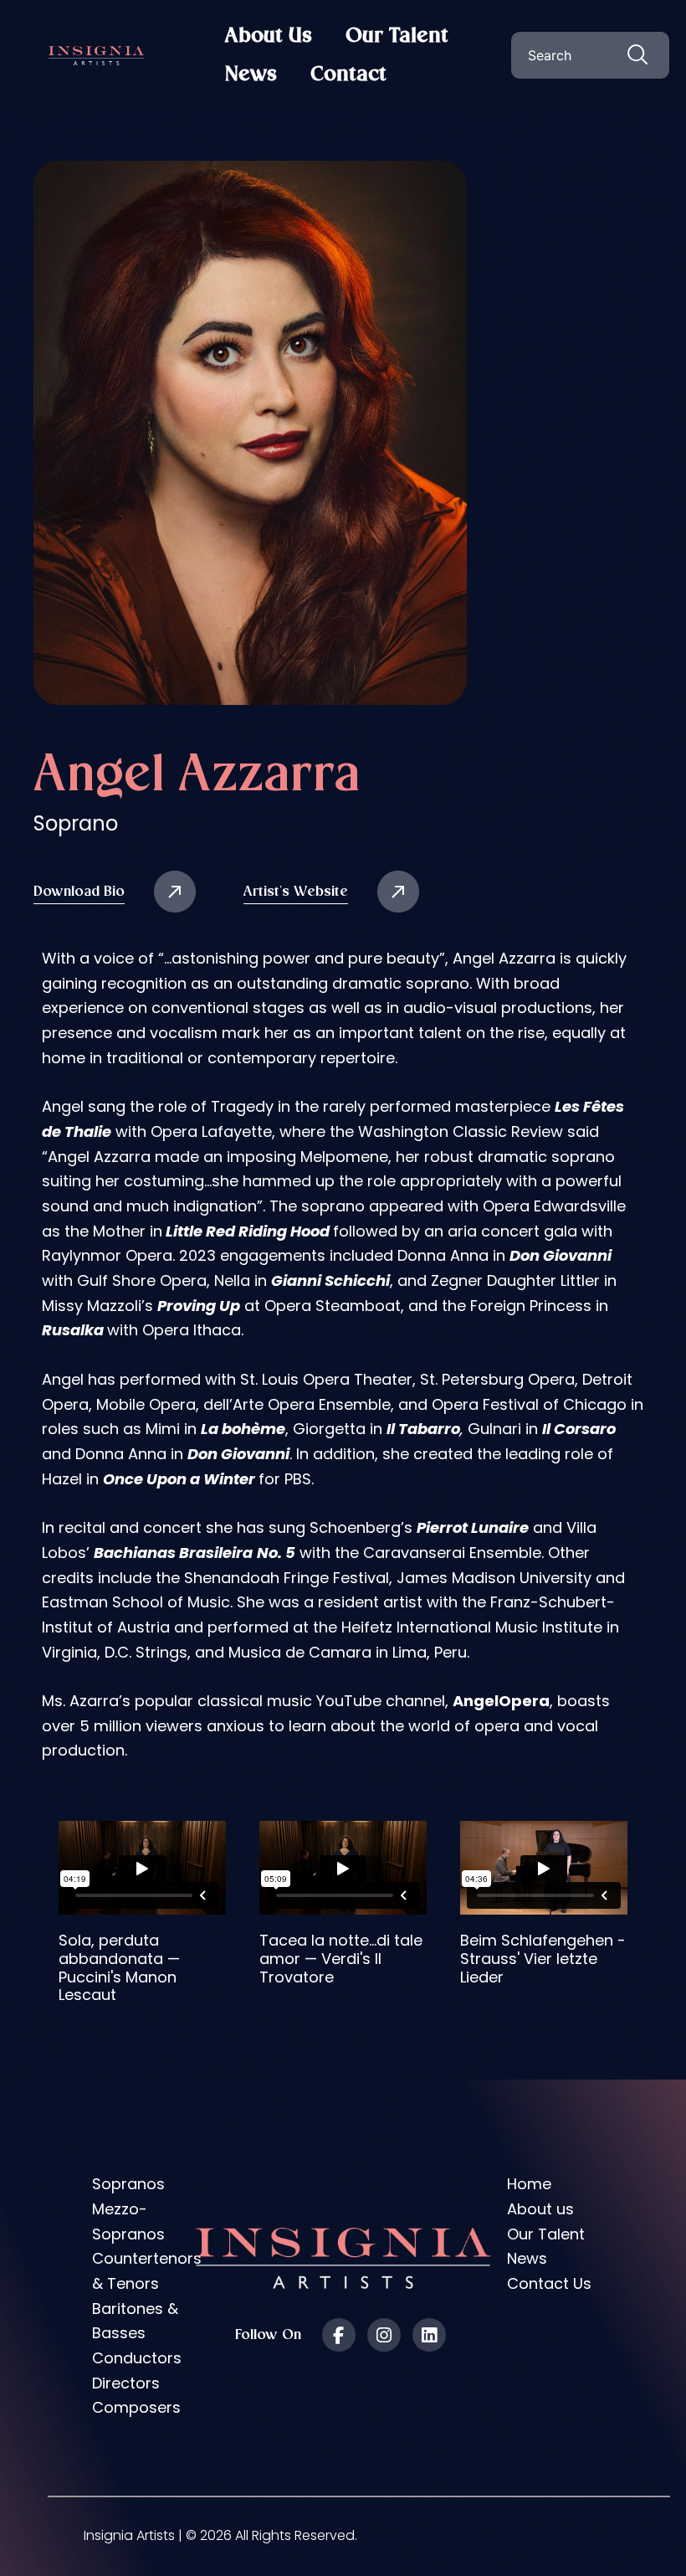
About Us (269, 36)
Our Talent (397, 36)
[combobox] (590, 55)
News (251, 75)
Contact (348, 75)
